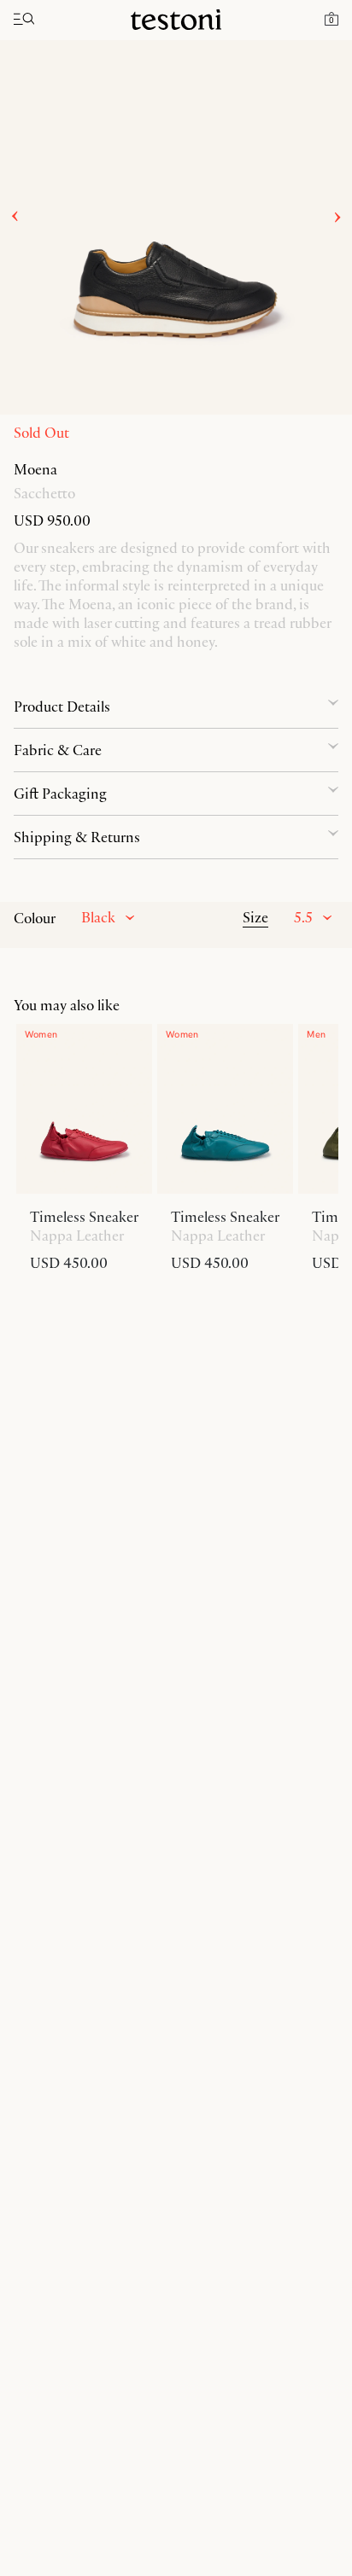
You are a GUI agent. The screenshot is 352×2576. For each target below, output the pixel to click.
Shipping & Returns (77, 837)
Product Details (62, 707)
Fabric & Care (58, 750)
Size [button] (255, 917)
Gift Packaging (60, 794)
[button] (331, 18)
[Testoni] (176, 20)
